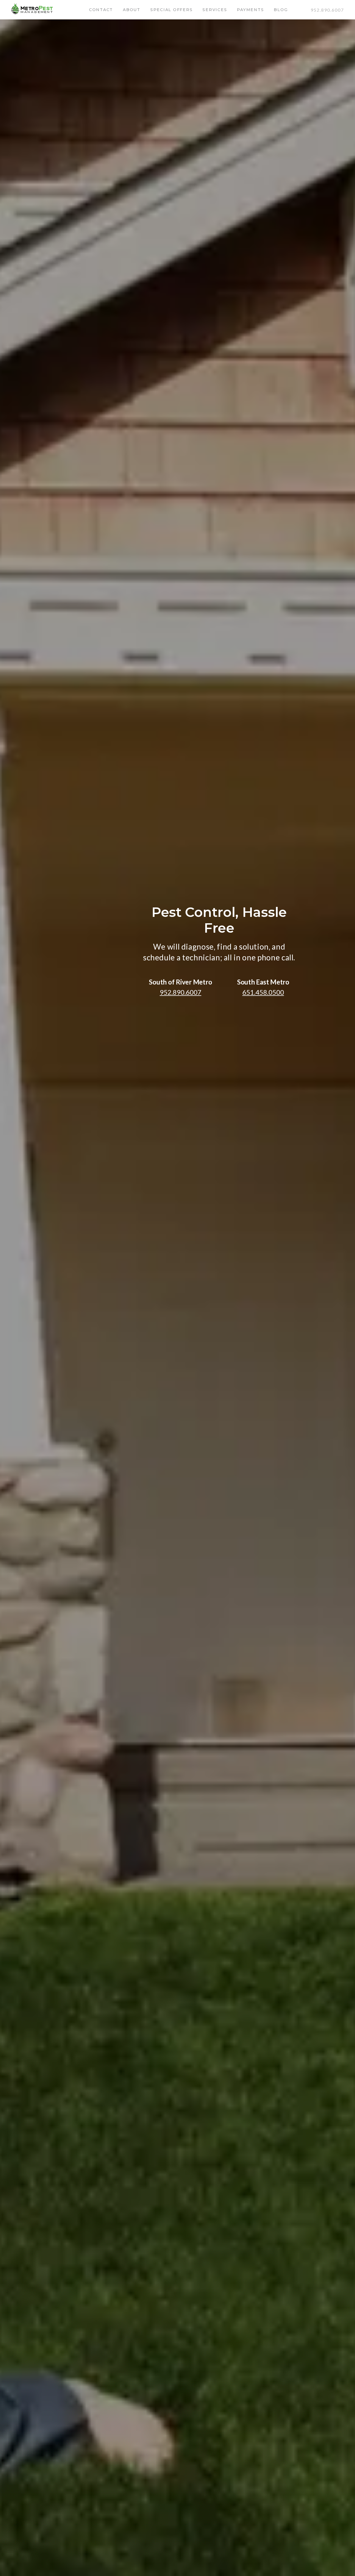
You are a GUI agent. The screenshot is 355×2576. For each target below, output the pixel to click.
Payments (250, 10)
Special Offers (172, 10)
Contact (101, 10)
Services (215, 10)
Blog (281, 10)
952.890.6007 (327, 10)
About (132, 10)
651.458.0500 (263, 992)
